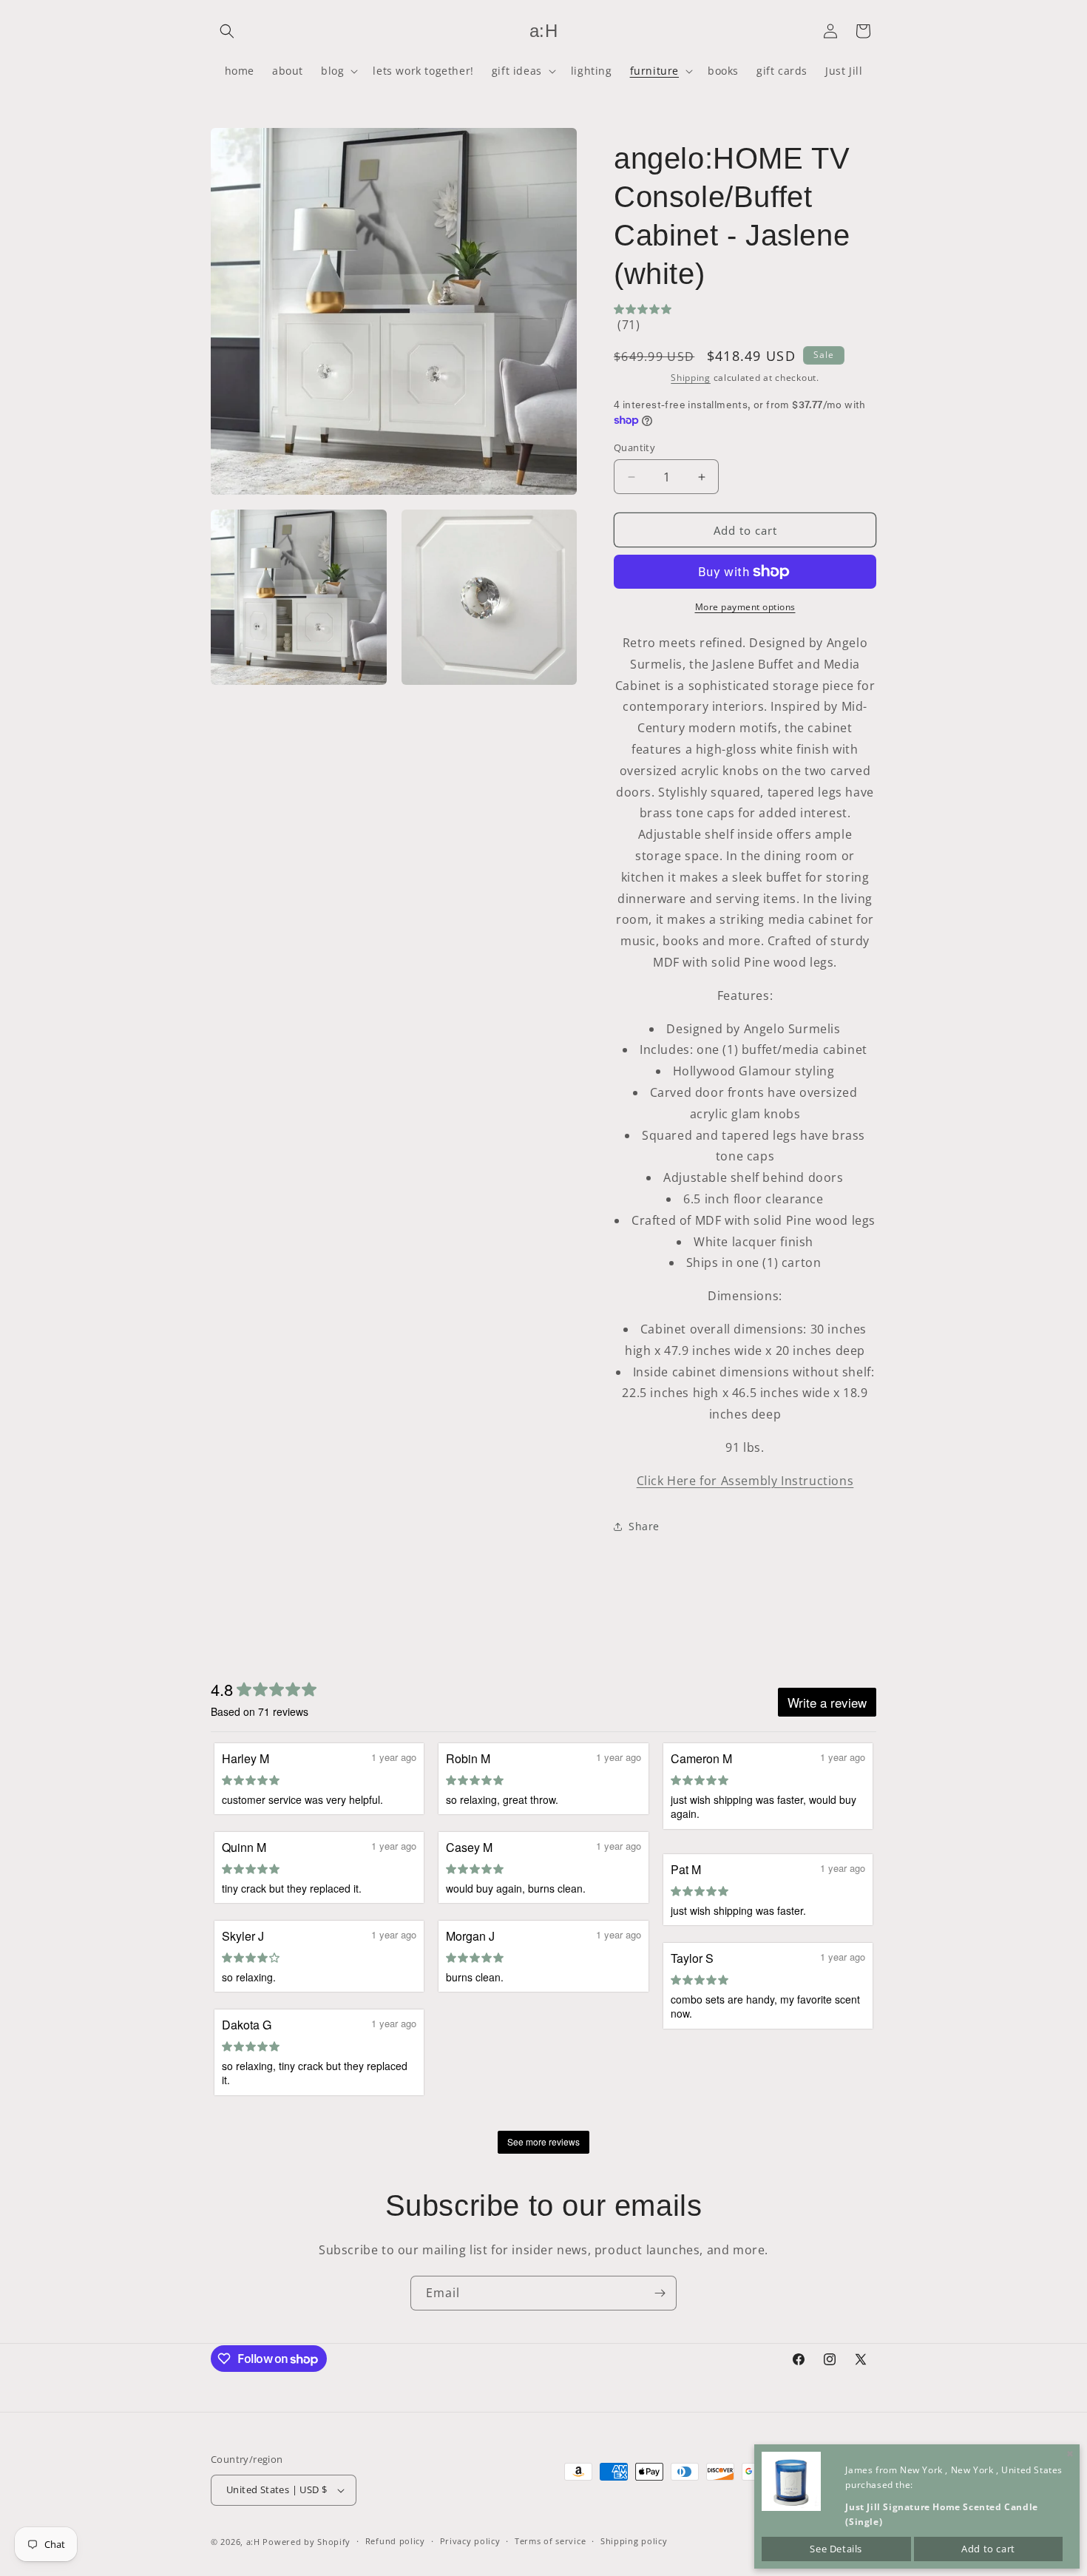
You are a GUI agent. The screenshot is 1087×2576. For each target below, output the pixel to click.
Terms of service (550, 2541)
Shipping (691, 378)
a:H (253, 2542)
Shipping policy (634, 2541)
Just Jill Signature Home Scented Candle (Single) (941, 2514)
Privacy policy (470, 2541)
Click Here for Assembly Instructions (745, 1481)
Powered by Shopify (307, 2542)
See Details (836, 2549)
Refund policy (395, 2541)
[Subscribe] (660, 2293)
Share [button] (644, 1526)
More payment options (745, 607)
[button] (227, 31)
